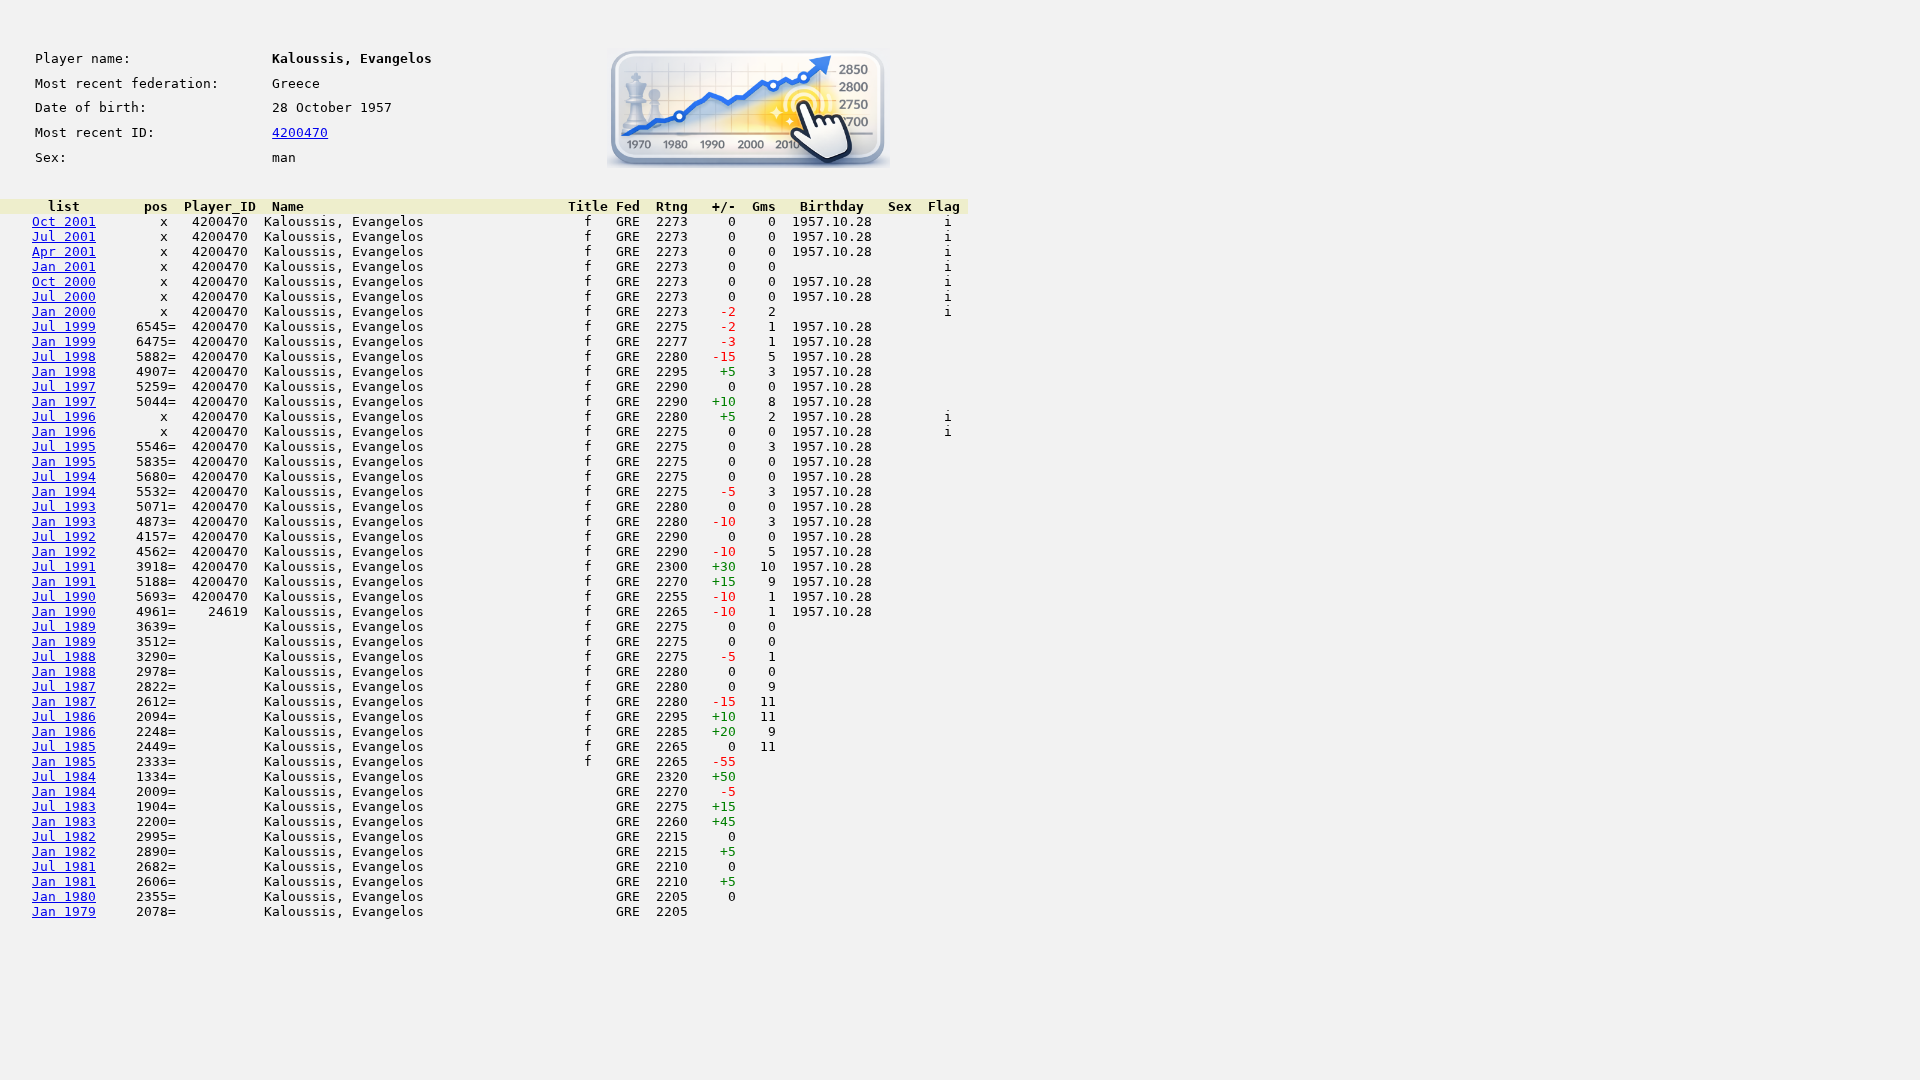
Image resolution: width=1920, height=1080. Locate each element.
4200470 (300, 132)
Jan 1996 (64, 431)
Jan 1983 (64, 821)
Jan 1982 (64, 851)
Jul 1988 (64, 656)
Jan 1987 (64, 701)
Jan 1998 (64, 371)
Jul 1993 (64, 506)
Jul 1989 (64, 626)
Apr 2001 (64, 251)
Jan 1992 (64, 551)
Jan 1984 (64, 791)
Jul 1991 (64, 566)
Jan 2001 (64, 266)
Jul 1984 (64, 776)
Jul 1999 (64, 326)
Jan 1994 (64, 491)
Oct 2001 (64, 221)
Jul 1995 (64, 446)
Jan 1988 (64, 671)
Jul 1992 (64, 536)
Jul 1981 (64, 866)
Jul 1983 (64, 806)
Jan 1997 (64, 401)
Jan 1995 (64, 461)
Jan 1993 (64, 521)
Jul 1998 (64, 356)
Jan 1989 (64, 641)
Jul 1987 (64, 686)
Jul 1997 (64, 386)
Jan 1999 (64, 341)
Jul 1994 (64, 476)
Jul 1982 (64, 836)
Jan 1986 (64, 731)
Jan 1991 (64, 581)
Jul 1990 (64, 596)
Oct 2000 (64, 281)
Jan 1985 (64, 761)
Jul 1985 (64, 746)
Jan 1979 (64, 911)
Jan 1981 (64, 881)
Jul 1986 (64, 716)
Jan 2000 (64, 311)
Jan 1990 (64, 611)
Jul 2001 (64, 236)
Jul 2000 (64, 296)
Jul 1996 (64, 416)
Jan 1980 (64, 896)
